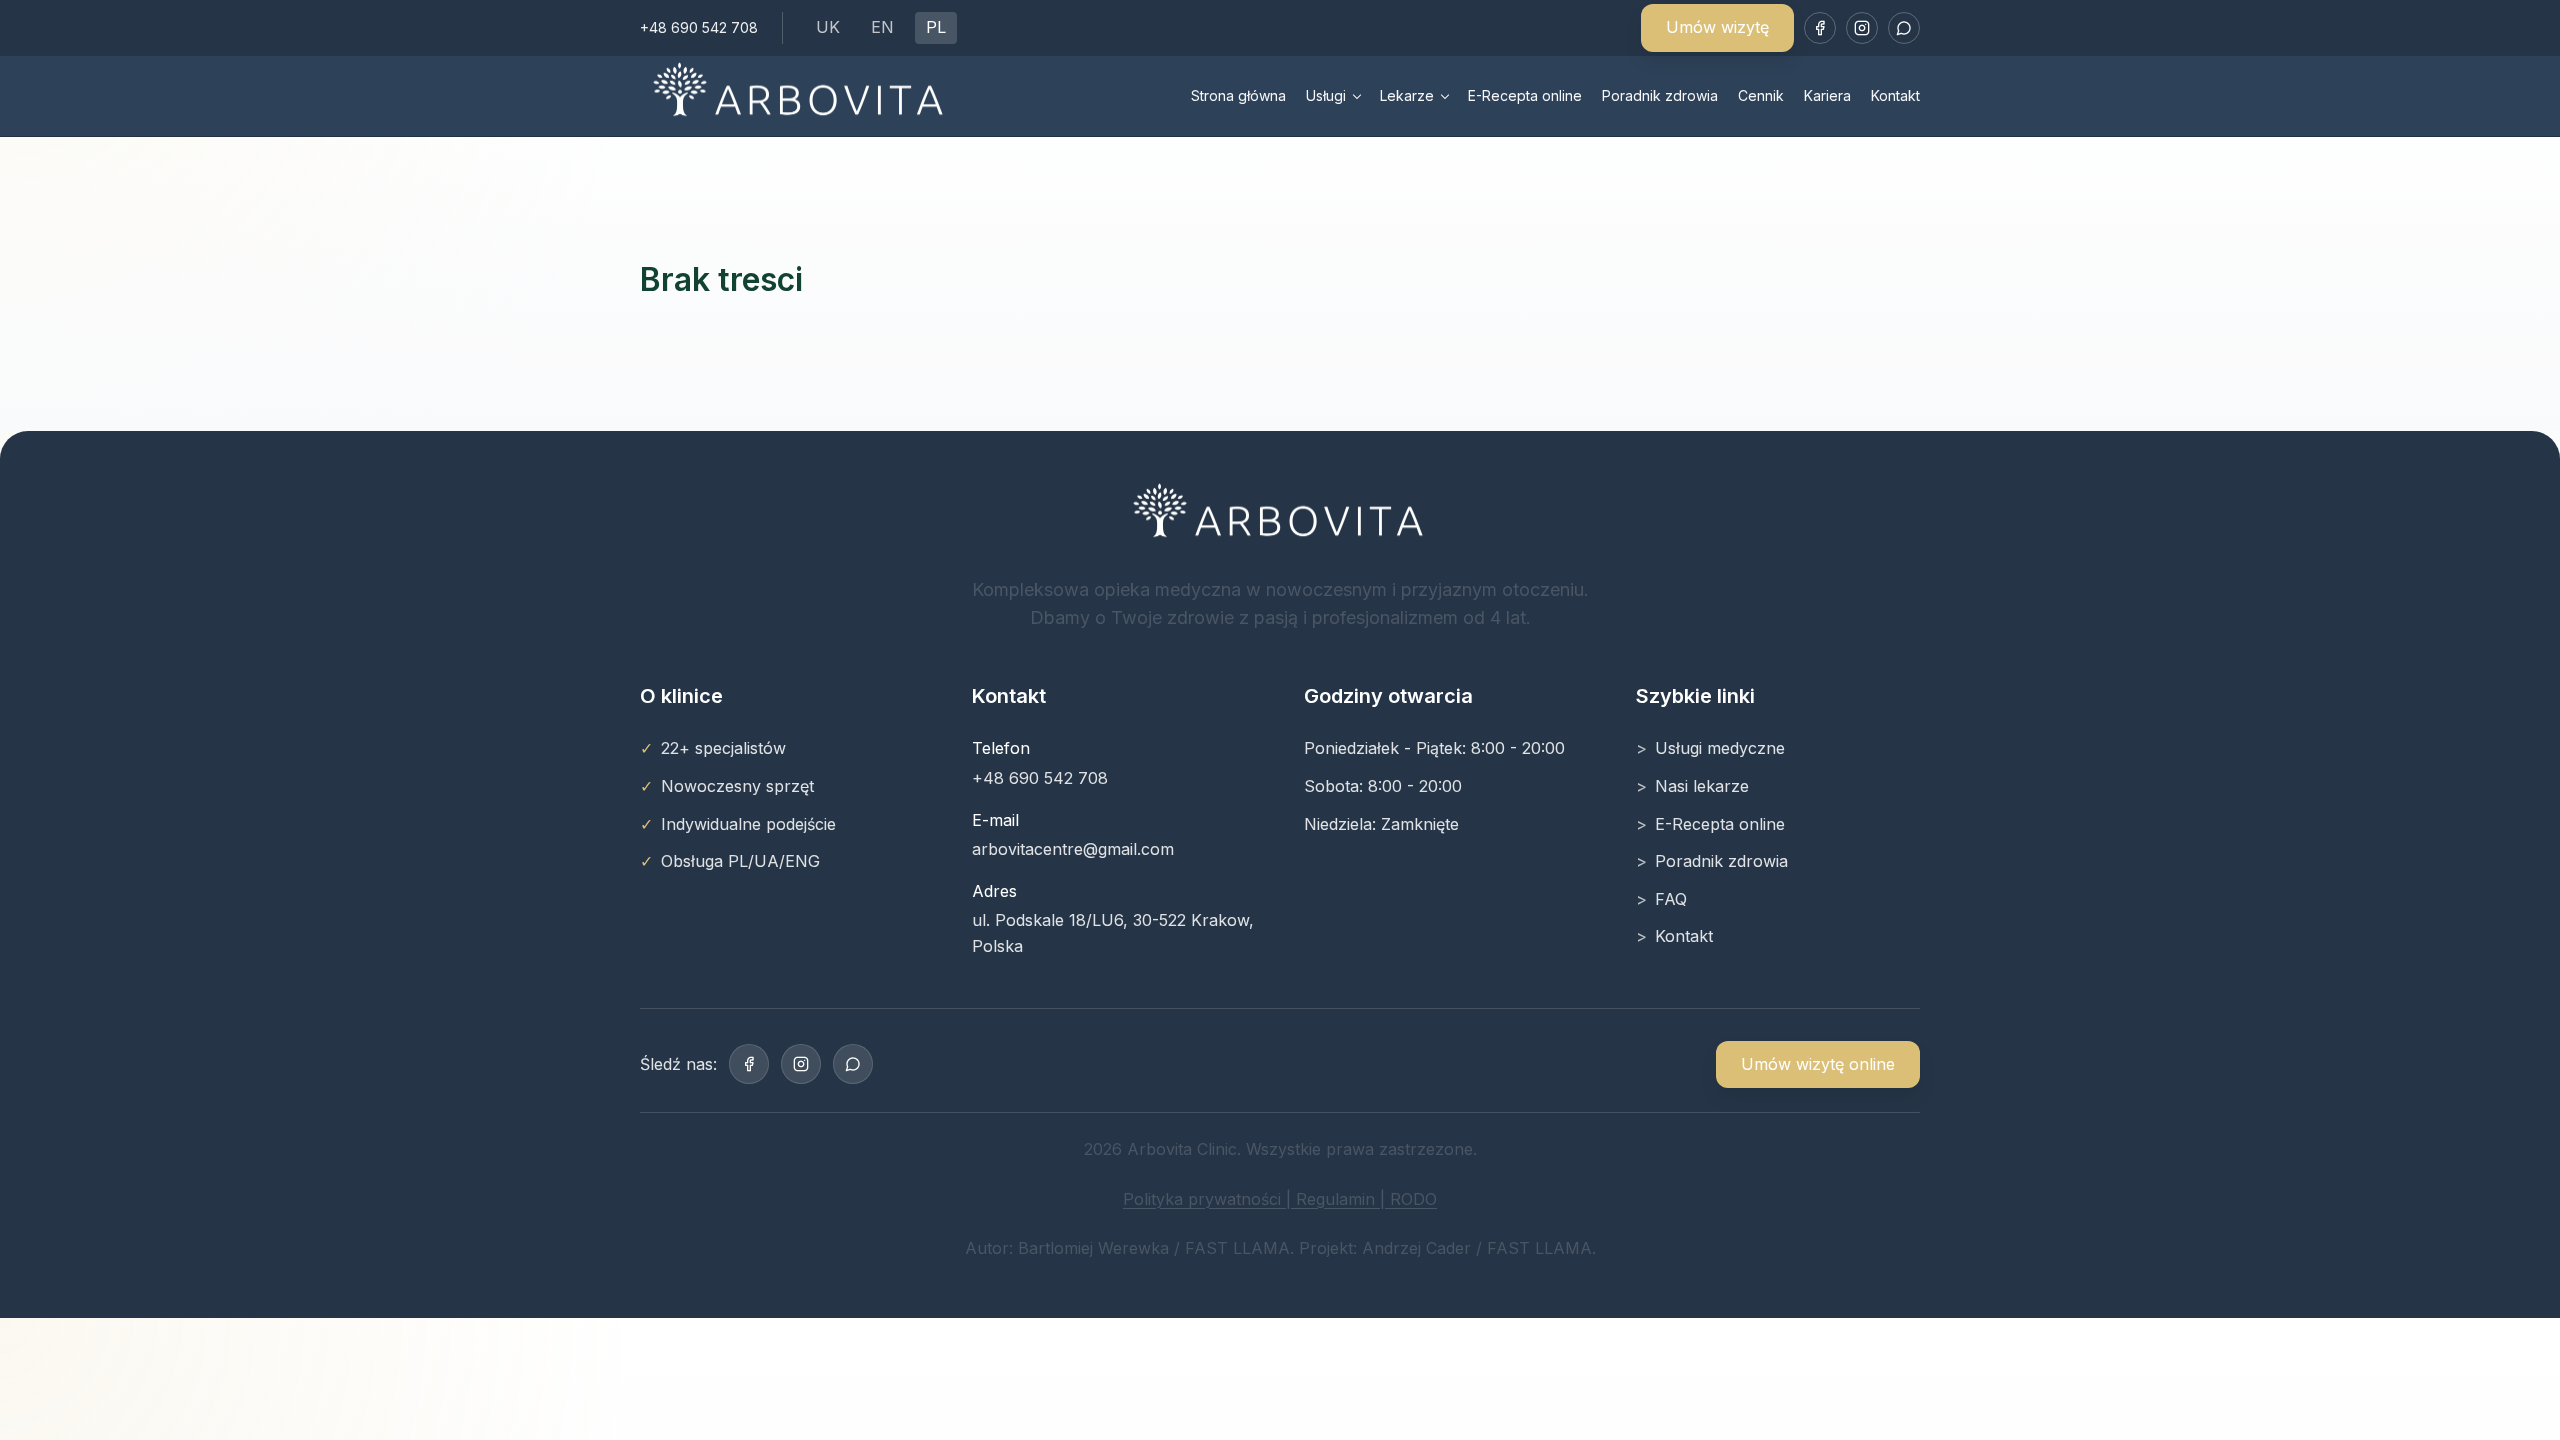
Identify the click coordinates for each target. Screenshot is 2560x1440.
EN (882, 27)
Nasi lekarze (1702, 786)
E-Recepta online (1525, 95)
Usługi (1326, 95)
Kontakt (1895, 95)
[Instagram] (1862, 28)
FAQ (1671, 899)
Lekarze (1407, 95)
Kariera (1827, 95)
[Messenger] (1904, 28)
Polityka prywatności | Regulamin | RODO (1280, 1199)
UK (828, 27)
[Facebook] (1820, 28)
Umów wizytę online (1818, 1064)
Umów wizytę (1717, 27)
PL (936, 27)
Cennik (1761, 95)
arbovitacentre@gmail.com (1073, 849)
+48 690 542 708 (699, 27)
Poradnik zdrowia (1660, 95)
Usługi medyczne (1720, 748)
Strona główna (1238, 95)
